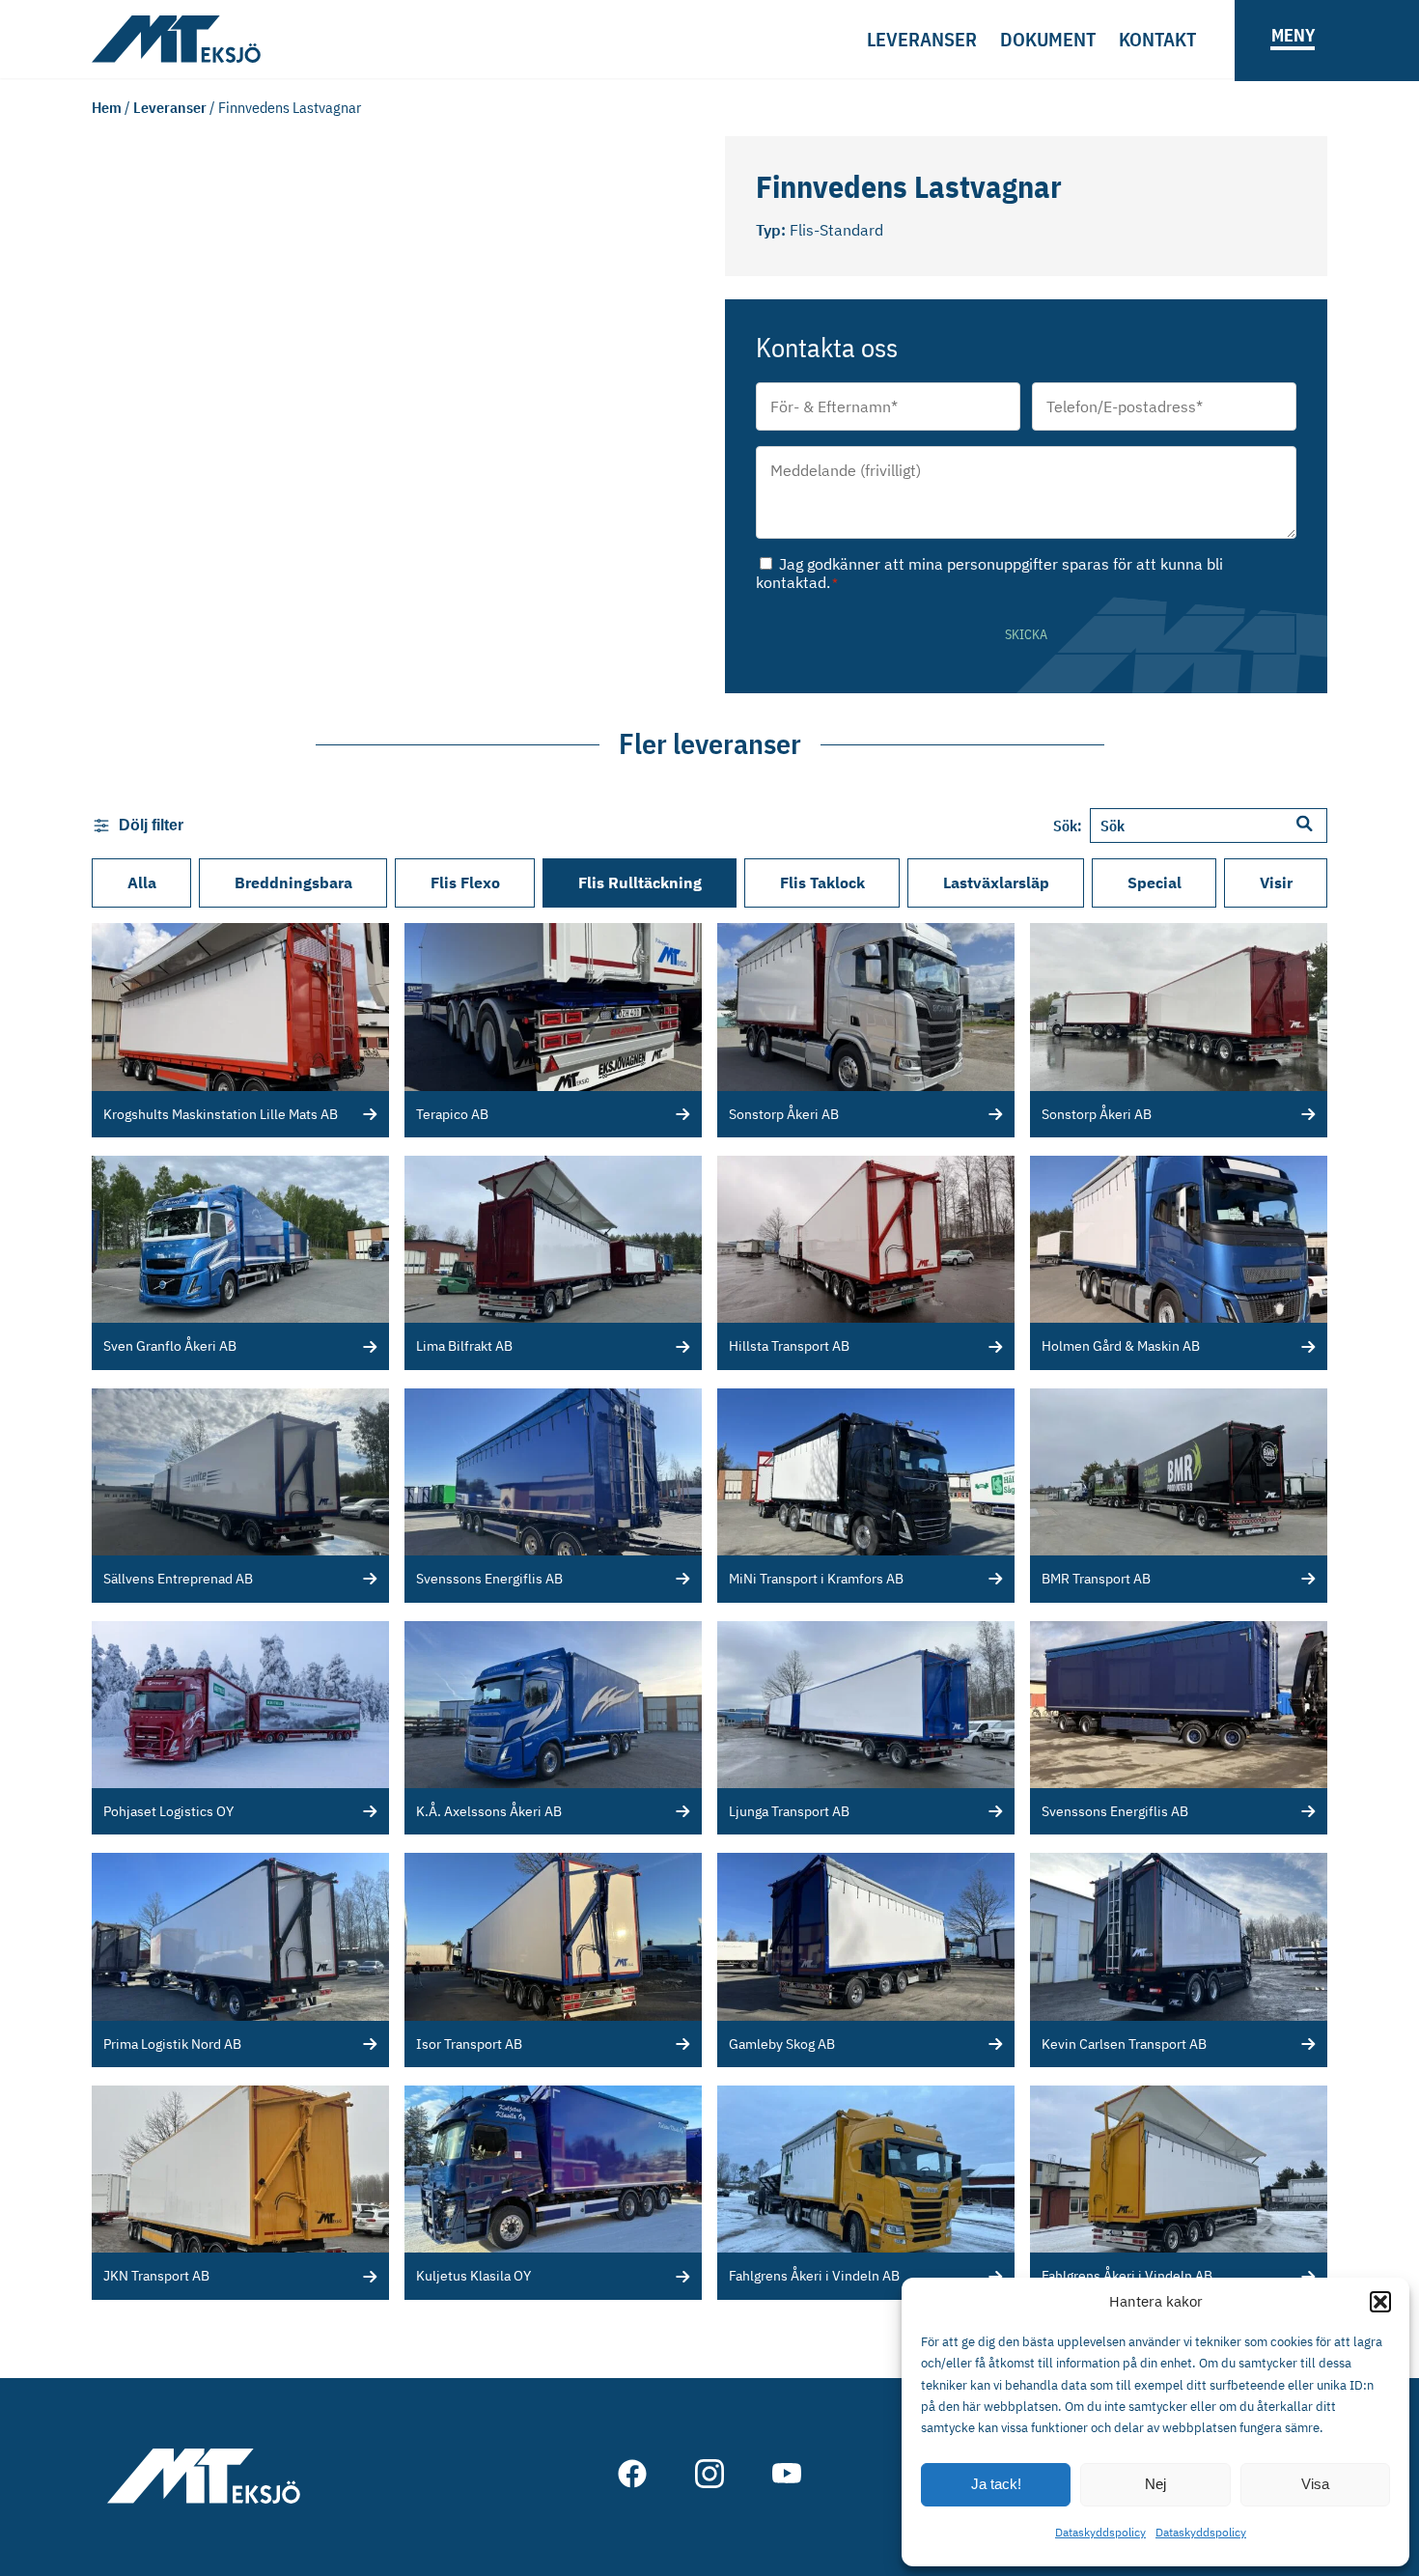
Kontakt (1157, 39)
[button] (1380, 2302)
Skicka (1026, 634)
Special (1155, 882)
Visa (1315, 2484)
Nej (1155, 2484)
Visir (1276, 882)
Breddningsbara (293, 882)
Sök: (1068, 826)
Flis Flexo (465, 882)
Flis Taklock (822, 882)
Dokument (1048, 39)
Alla (142, 882)
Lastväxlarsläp (996, 882)
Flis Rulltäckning (640, 882)
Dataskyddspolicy (1100, 2532)
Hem (107, 107)
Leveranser (922, 39)
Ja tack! (996, 2484)
